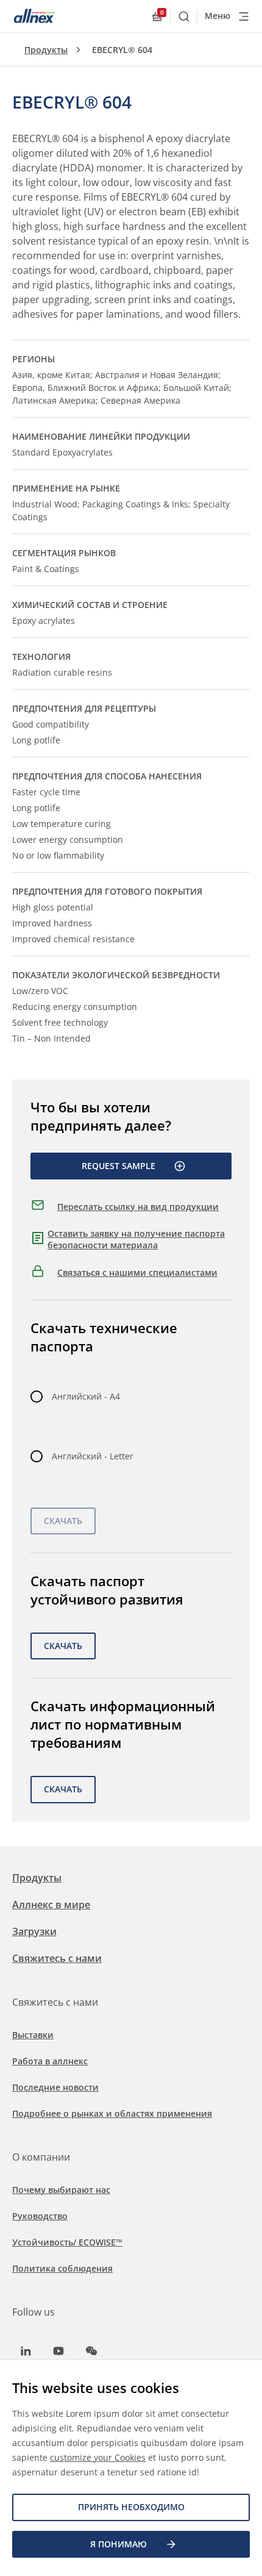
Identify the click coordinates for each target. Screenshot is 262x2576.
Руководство (40, 2216)
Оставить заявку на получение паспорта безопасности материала (136, 1240)
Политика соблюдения (62, 2268)
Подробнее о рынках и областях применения (112, 2113)
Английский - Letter (93, 1456)
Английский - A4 (86, 1396)
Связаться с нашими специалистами (137, 1272)
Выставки (33, 2035)
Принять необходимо (131, 2507)
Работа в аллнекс (50, 2061)
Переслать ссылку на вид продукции (138, 1207)
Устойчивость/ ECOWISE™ (67, 2242)
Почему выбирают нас (61, 2190)
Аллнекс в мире (51, 1905)
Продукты (46, 50)
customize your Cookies (98, 2457)
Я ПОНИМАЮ (119, 2544)
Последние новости (55, 2087)
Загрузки (34, 1931)
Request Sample (119, 1166)
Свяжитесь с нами (57, 1958)
